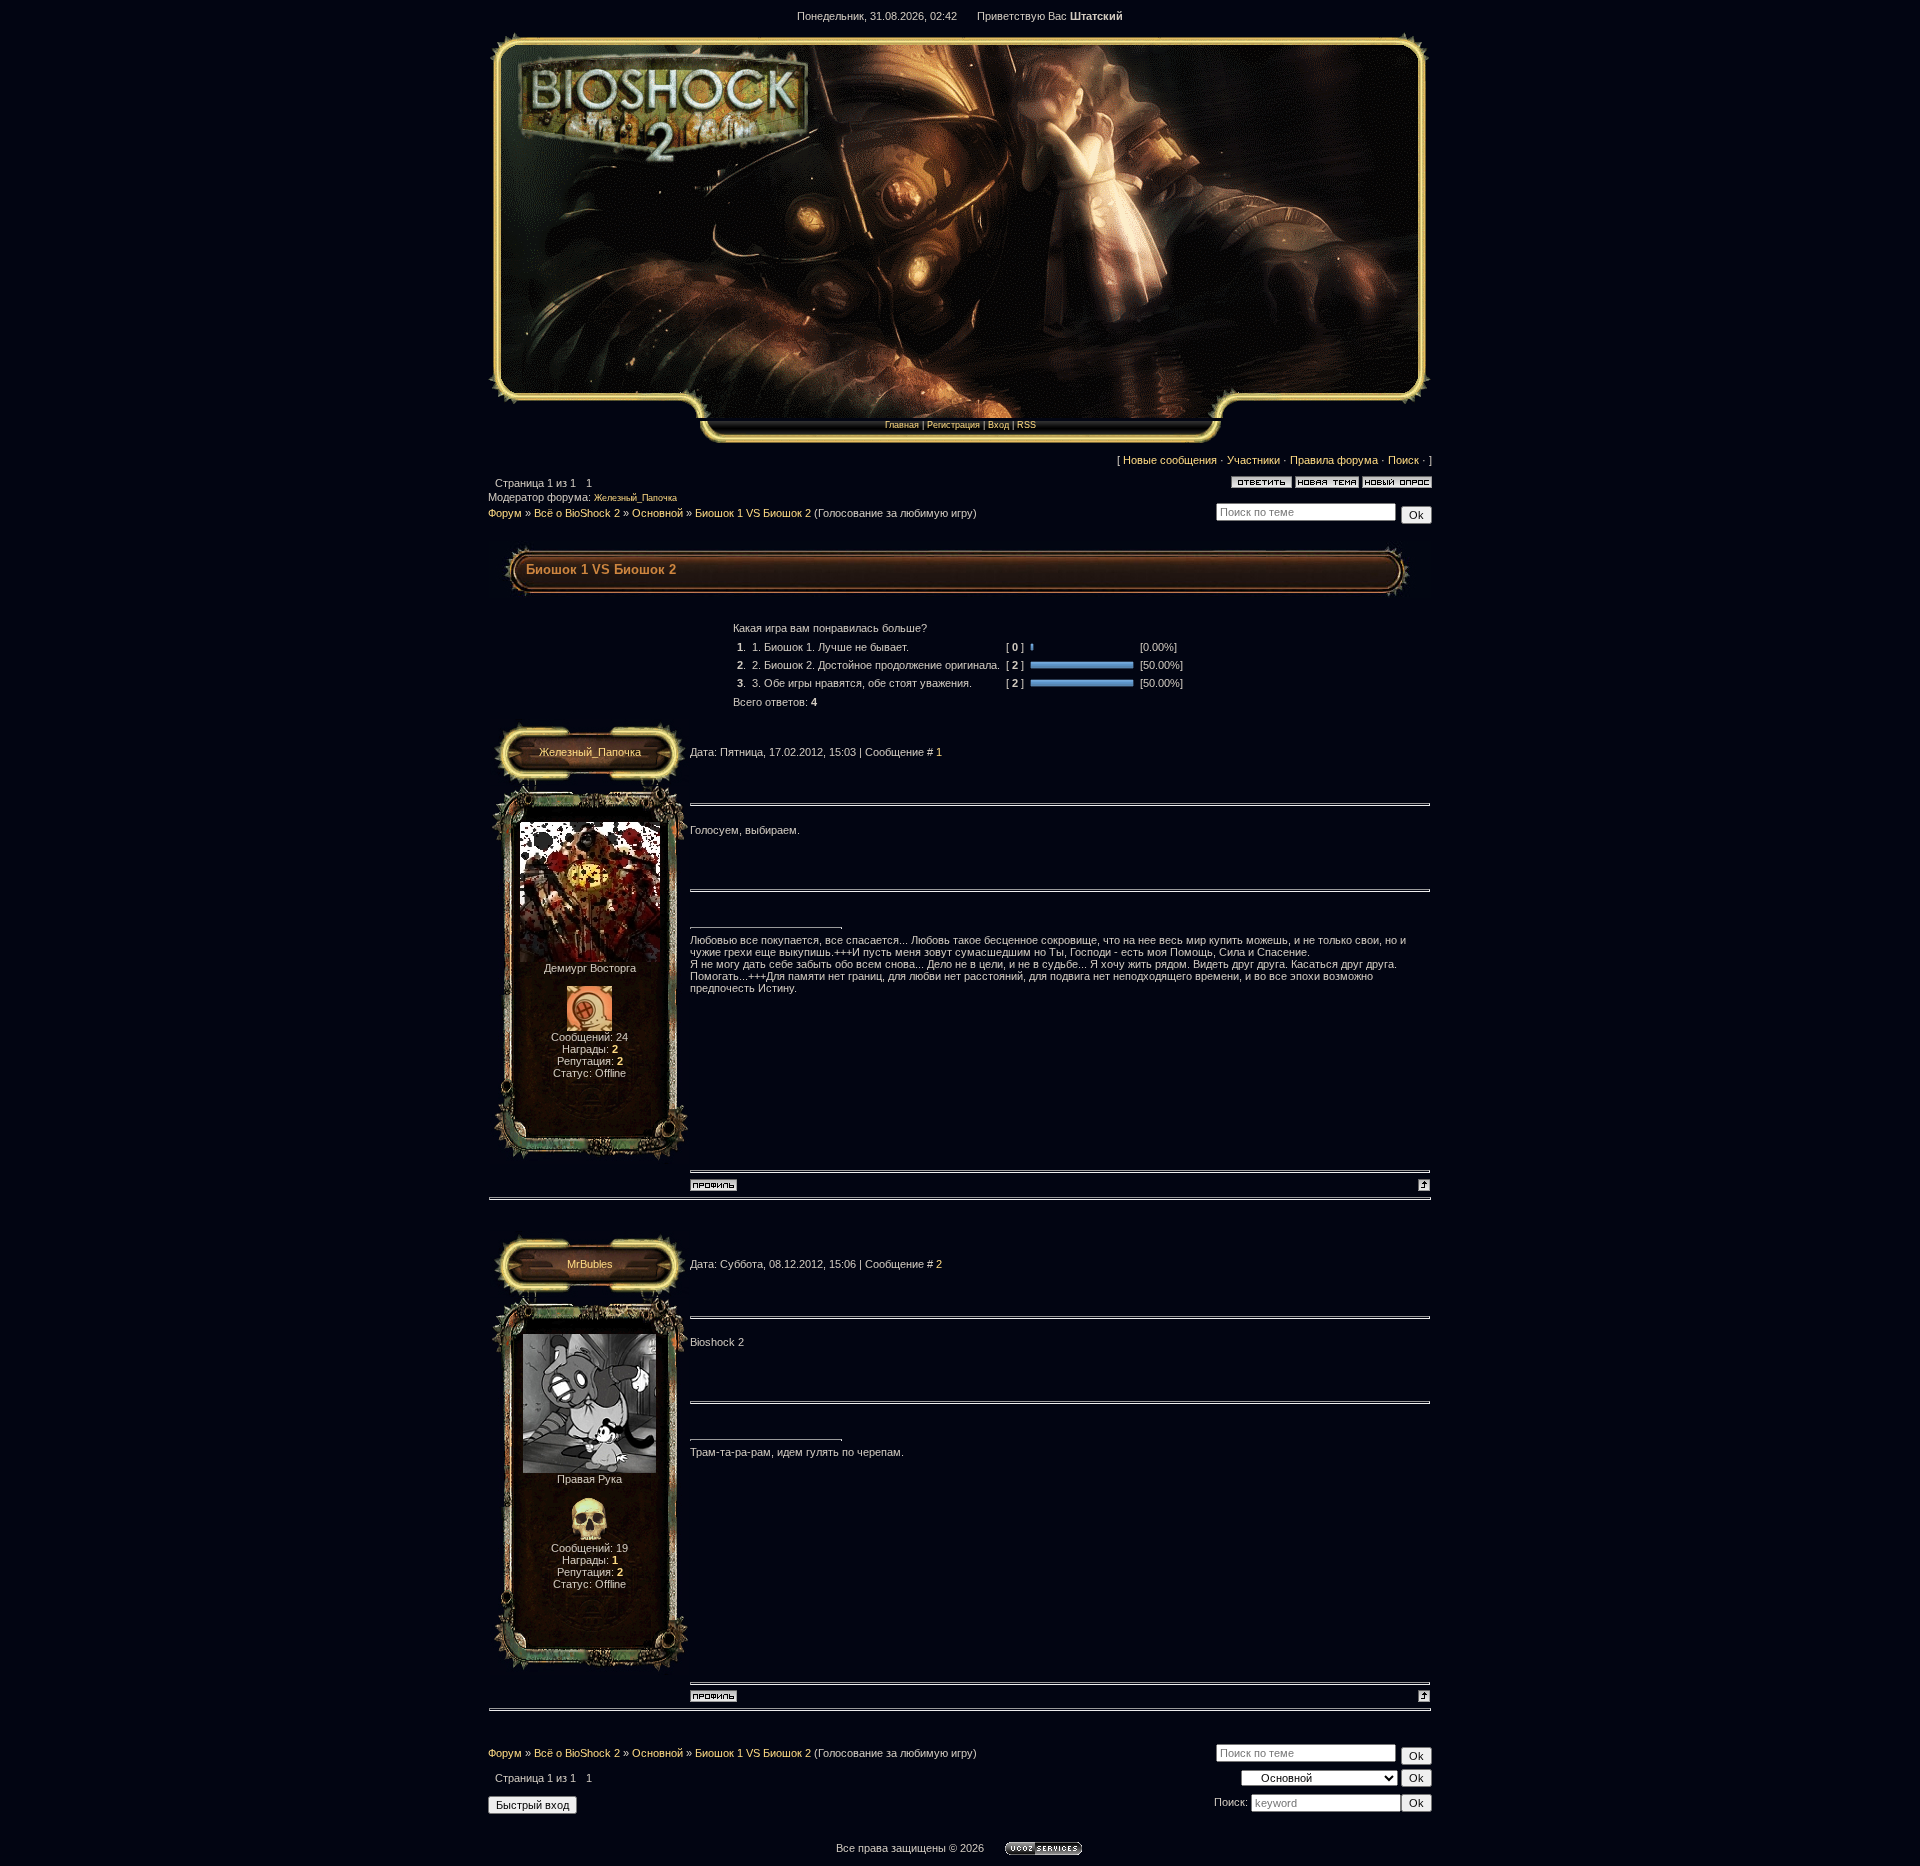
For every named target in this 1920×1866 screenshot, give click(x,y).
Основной (657, 513)
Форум (505, 513)
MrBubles (590, 1264)
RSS (1026, 425)
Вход (998, 425)
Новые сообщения (1170, 460)
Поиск (1403, 460)
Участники (1253, 460)
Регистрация (953, 425)
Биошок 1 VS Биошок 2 (753, 513)
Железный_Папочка (635, 498)
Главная (902, 425)
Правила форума (1334, 460)
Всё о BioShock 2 (577, 513)
